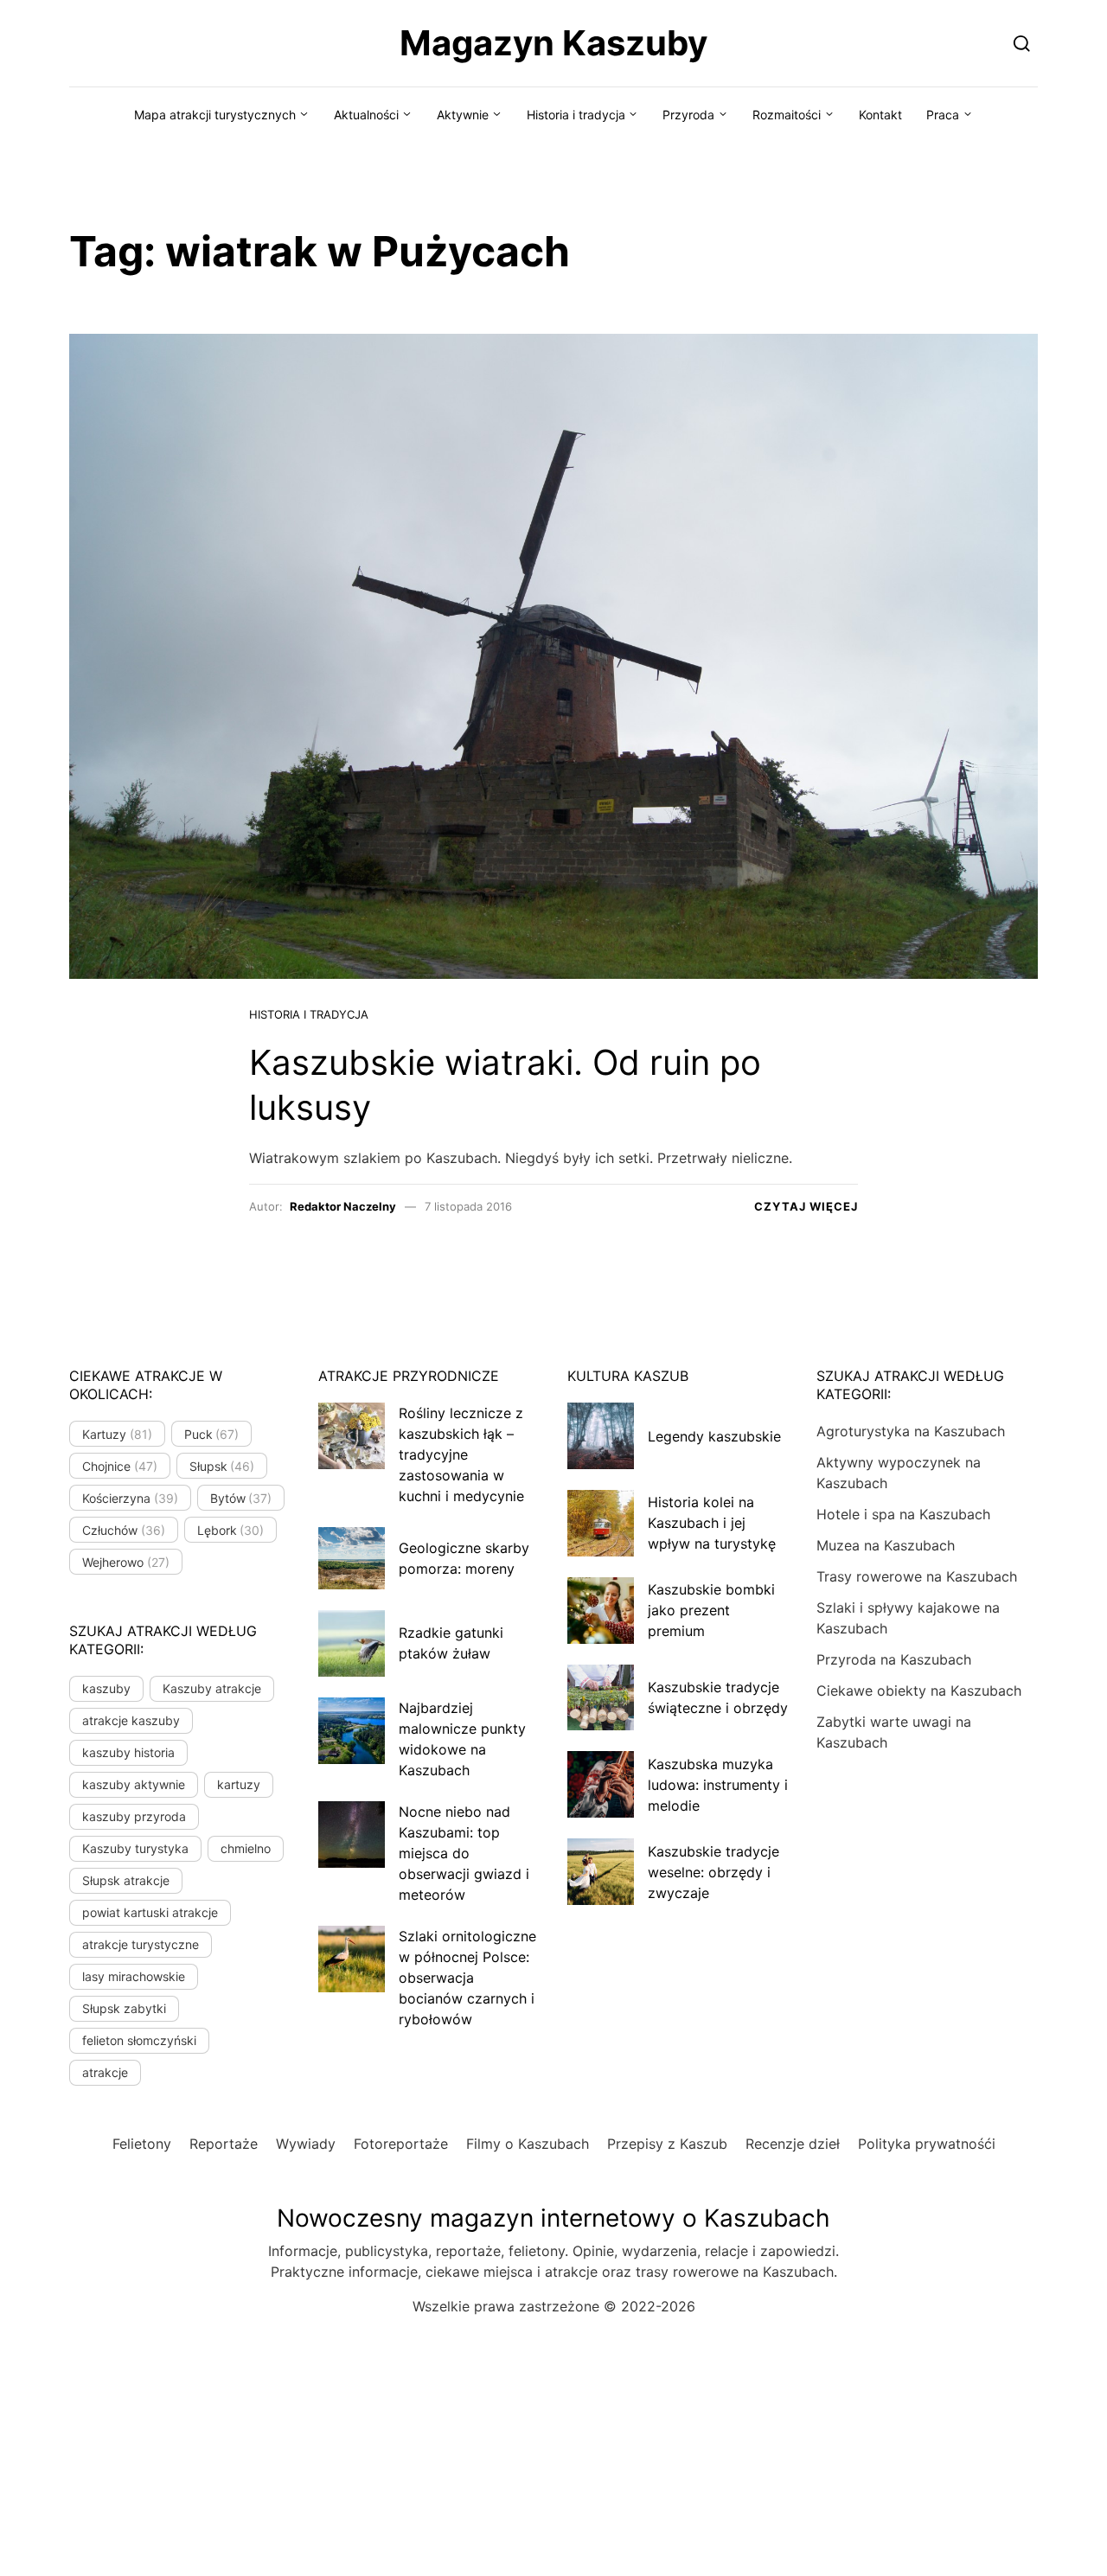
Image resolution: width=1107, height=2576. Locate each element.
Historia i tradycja (576, 115)
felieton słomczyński (139, 2040)
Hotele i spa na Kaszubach (903, 1514)
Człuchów (124, 1530)
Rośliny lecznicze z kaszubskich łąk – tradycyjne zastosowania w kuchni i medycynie (461, 1454)
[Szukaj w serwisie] (1022, 43)
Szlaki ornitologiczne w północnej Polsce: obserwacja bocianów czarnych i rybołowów (467, 1978)
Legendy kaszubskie (714, 1436)
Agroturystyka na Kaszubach (911, 1431)
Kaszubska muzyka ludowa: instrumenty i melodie (718, 1785)
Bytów (241, 1498)
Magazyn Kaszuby (553, 43)
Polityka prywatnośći (927, 2144)
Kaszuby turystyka (135, 1848)
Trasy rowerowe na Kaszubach (917, 1576)
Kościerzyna (130, 1498)
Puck (212, 1434)
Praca (943, 115)
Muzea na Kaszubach (886, 1545)
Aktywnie (463, 115)
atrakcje (105, 2072)
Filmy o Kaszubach (528, 2144)
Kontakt (880, 115)
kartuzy (239, 1784)
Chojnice (120, 1466)
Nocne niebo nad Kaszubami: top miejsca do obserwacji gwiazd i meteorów (464, 1853)
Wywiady (306, 2144)
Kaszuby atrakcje (212, 1688)
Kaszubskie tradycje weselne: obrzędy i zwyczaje (713, 1872)
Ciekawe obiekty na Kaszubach (919, 1691)
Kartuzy (117, 1434)
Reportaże (224, 2144)
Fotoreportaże (401, 2144)
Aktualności (366, 115)
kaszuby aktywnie (134, 1784)
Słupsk (222, 1466)
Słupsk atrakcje (126, 1880)
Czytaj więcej (806, 1206)
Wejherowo (126, 1562)
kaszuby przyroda (134, 1816)
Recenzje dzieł (793, 2144)
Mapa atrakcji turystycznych (215, 115)
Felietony (142, 2144)
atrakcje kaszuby (131, 1720)
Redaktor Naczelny (343, 1206)
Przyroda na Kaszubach (894, 1659)
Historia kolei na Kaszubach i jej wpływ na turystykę (712, 1523)
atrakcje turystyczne (141, 1944)
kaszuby (106, 1688)
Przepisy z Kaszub (667, 2144)
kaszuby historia (128, 1752)
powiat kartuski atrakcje (150, 1912)
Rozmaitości (787, 115)
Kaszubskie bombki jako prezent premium (711, 1610)
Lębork (231, 1530)
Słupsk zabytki (124, 2008)
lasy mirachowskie (134, 1976)
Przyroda (688, 115)
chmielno (246, 1848)
